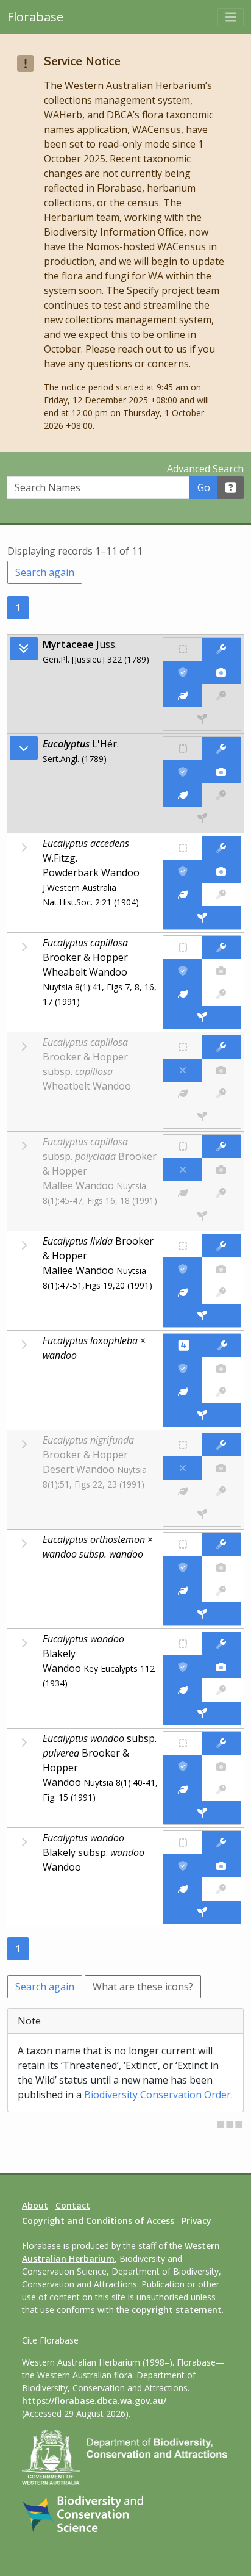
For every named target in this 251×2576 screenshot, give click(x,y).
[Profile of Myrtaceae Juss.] (182, 696)
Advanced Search (205, 469)
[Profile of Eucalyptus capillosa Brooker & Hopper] (182, 994)
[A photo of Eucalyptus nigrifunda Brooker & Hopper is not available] (221, 1468)
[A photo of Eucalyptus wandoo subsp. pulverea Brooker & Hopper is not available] (221, 1766)
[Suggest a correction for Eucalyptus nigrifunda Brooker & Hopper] (221, 1445)
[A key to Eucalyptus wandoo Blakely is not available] (221, 1690)
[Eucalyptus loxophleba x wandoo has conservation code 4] (183, 1345)
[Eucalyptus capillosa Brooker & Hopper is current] (182, 971)
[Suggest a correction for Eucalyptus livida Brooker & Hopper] (221, 1246)
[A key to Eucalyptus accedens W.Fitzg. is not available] (221, 894)
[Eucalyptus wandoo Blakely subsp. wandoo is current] (182, 1866)
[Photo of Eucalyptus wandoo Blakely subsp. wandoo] (221, 1866)
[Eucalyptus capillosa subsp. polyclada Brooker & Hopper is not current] (182, 1170)
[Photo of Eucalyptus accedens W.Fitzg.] (221, 871)
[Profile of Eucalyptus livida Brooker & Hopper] (182, 1292)
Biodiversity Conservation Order (157, 2095)
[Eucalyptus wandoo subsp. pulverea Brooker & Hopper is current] (182, 1766)
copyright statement (177, 2310)
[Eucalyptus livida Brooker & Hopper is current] (182, 1269)
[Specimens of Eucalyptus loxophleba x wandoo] (202, 1415)
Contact (73, 2205)
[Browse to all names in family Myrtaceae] (24, 748)
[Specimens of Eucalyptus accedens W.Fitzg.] (202, 918)
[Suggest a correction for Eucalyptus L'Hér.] (221, 749)
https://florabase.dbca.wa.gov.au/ (94, 2401)
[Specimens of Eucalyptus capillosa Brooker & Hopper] (202, 1017)
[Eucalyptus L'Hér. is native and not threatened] (182, 749)
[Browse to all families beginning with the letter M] (24, 649)
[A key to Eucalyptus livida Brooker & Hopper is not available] (221, 1292)
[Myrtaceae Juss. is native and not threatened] (182, 649)
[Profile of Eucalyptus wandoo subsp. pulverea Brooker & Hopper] (182, 1790)
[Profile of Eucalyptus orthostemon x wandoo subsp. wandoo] (182, 1591)
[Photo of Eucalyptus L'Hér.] (221, 772)
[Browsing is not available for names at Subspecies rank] (24, 1743)
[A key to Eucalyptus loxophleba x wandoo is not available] (221, 1392)
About (35, 2205)
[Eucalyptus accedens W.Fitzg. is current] (182, 871)
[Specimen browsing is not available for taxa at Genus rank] (202, 818)
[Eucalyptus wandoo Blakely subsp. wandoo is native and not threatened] (182, 1843)
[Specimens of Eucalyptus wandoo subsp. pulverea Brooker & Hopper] (202, 1813)
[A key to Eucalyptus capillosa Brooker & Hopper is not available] (221, 994)
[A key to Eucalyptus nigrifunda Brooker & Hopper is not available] (221, 1491)
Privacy (196, 2221)
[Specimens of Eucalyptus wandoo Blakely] (202, 1713)
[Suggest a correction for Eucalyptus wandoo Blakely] (221, 1644)
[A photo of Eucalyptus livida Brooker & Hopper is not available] (221, 1269)
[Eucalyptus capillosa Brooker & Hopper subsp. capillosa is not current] (182, 1070)
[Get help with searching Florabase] (231, 487)
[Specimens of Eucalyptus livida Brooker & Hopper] (202, 1315)
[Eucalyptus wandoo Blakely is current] (182, 1667)
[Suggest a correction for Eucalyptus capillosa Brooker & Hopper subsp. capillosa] (221, 1047)
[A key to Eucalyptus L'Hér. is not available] (221, 795)
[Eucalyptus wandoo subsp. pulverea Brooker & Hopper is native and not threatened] (182, 1743)
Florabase (35, 17)
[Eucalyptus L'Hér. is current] (182, 772)
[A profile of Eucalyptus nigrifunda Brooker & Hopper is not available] (182, 1491)
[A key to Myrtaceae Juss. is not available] (221, 696)
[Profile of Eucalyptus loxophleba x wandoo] (182, 1392)
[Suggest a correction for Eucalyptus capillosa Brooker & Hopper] (221, 948)
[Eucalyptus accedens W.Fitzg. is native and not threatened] (182, 848)
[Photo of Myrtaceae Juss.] (221, 672)
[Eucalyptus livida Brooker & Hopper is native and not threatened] (182, 1246)
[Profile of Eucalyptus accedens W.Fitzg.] (182, 894)
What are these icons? (143, 1987)
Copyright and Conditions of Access (98, 2221)
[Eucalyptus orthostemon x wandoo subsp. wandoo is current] (182, 1567)
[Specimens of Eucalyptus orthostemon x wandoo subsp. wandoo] (202, 1614)
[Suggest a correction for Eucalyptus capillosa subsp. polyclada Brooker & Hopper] (221, 1146)
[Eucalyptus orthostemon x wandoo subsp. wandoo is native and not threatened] (182, 1544)
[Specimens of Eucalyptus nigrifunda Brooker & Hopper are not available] (202, 1514)
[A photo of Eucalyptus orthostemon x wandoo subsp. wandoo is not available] (221, 1567)
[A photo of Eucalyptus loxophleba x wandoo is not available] (221, 1369)
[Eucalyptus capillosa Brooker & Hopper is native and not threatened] (182, 948)
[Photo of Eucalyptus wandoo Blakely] (221, 1667)
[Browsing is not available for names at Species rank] (24, 847)
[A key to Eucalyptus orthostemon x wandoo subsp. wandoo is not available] (221, 1591)
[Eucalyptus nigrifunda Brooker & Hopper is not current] (182, 1468)
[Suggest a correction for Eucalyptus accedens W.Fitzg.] (221, 848)
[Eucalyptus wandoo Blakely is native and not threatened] (182, 1644)
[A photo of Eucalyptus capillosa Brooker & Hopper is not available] (221, 971)
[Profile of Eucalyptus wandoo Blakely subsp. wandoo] (182, 1889)
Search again (45, 572)
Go (204, 487)
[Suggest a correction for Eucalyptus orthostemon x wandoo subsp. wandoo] (221, 1544)
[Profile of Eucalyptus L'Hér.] (182, 795)
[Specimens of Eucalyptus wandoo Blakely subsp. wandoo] (202, 1912)
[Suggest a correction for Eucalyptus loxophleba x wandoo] (222, 1345)
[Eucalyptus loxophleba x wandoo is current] (182, 1369)
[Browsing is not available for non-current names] (24, 1046)
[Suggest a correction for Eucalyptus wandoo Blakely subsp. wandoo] (221, 1843)
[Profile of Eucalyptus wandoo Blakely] (182, 1690)
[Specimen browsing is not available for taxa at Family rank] (202, 719)
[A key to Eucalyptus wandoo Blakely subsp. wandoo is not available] (221, 1889)
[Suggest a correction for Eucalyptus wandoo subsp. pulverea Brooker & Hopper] (221, 1743)
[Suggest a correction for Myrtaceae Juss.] (221, 649)
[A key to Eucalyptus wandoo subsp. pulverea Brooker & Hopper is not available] (221, 1790)
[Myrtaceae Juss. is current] (182, 672)
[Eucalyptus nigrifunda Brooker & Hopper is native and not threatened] (182, 1445)
